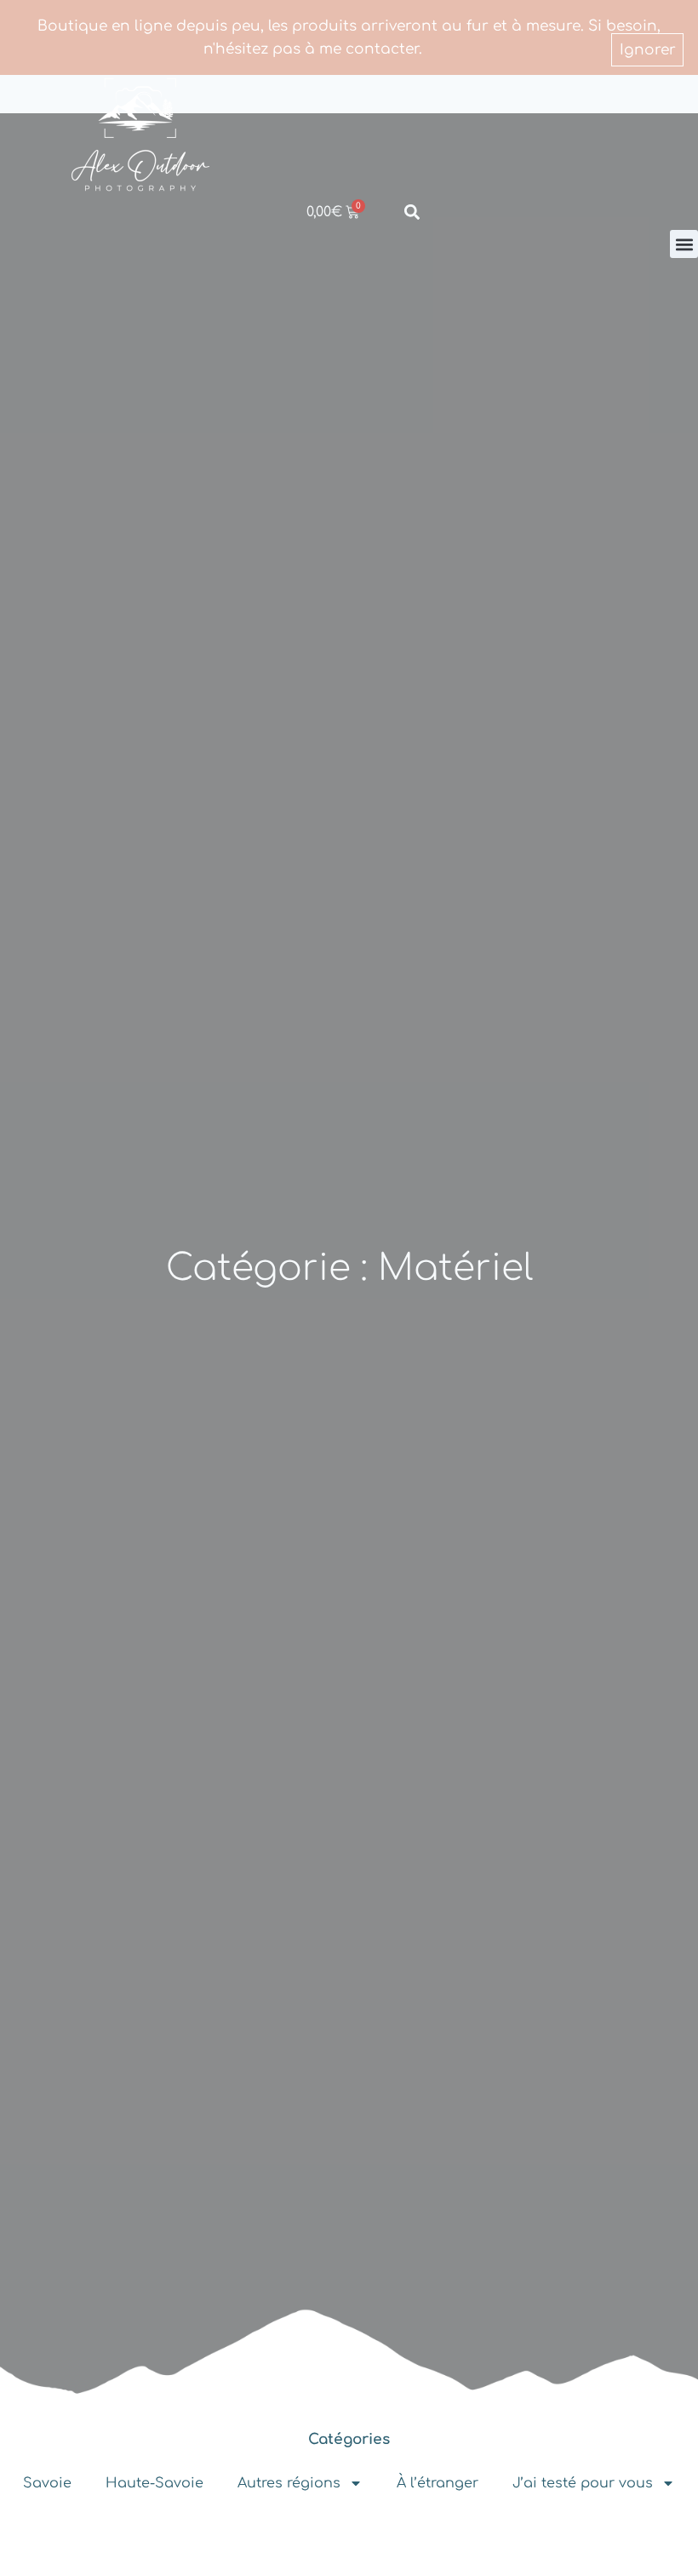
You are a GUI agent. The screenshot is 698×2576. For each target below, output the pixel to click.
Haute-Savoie (154, 2483)
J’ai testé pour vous (583, 2483)
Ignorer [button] (648, 50)
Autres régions (289, 2483)
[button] (684, 244)
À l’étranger (438, 2483)
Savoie (47, 2483)
